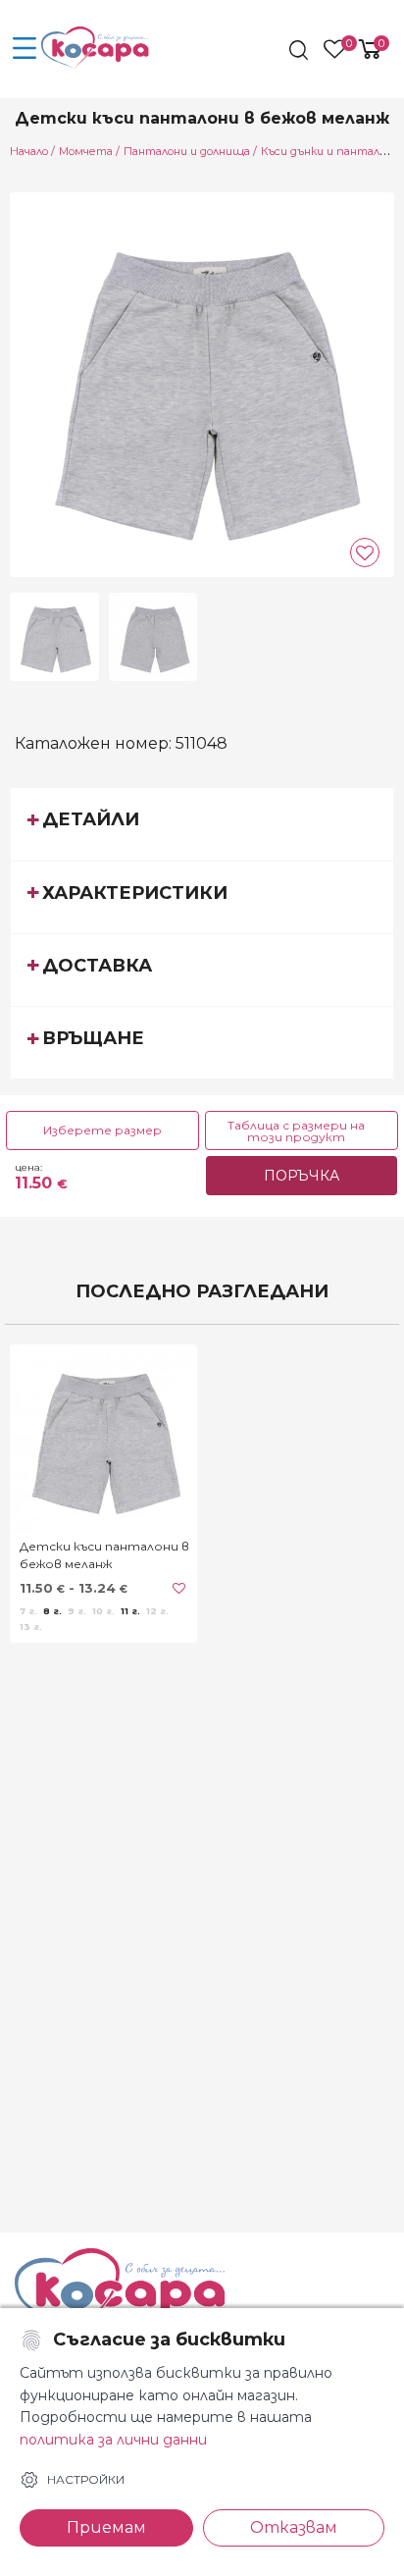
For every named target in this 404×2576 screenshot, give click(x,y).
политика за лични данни (113, 2440)
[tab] (202, 823)
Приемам (106, 2527)
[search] (301, 50)
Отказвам (294, 2527)
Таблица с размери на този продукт (296, 1131)
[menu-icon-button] (25, 49)
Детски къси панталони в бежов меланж (104, 1555)
